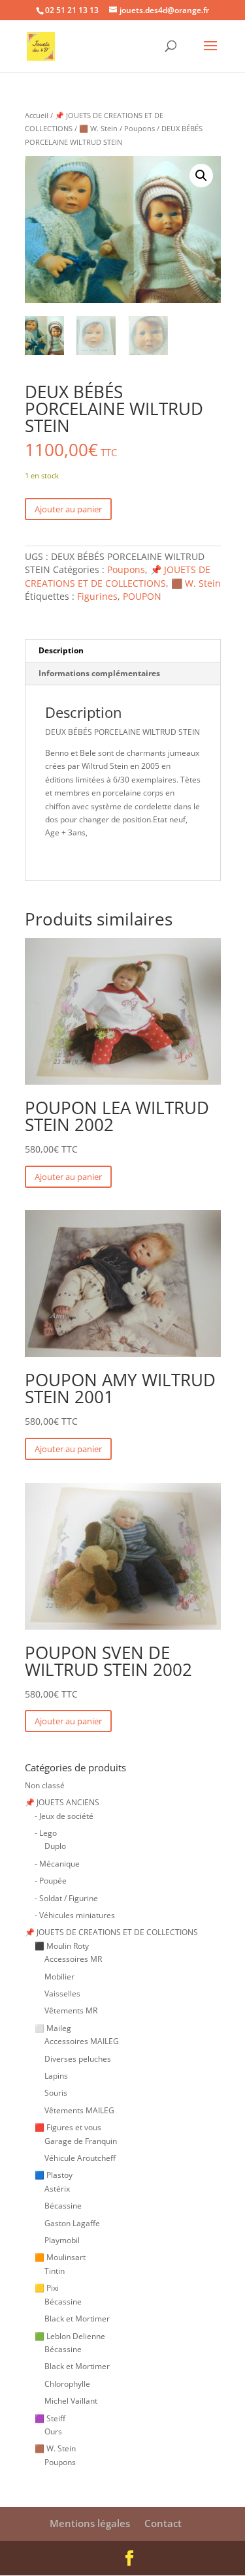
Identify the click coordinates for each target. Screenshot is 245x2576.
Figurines (97, 596)
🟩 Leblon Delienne (70, 2336)
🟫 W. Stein (98, 128)
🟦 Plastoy (54, 2175)
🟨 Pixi (47, 2288)
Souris (56, 2093)
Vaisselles (62, 1994)
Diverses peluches (78, 2059)
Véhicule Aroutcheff (80, 2158)
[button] (201, 176)
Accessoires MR (73, 1959)
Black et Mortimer (77, 2319)
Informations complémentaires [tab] (99, 673)
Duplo (55, 1846)
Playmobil (62, 2240)
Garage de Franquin (81, 2141)
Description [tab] (61, 650)
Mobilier (59, 1977)
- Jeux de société (64, 1816)
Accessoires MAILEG (82, 2041)
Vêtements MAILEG (79, 2110)
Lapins (56, 2076)
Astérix (57, 2189)
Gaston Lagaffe (72, 2223)
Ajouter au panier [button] (68, 1177)
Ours (53, 2431)
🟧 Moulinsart (60, 2257)
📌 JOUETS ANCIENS (62, 1802)
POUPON (142, 596)
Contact (163, 2523)
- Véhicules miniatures (75, 1915)
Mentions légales (90, 2523)
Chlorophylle (67, 2384)
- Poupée (51, 1881)
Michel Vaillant (71, 2401)
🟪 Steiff (50, 2418)
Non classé (45, 1785)
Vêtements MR (71, 2010)
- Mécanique (57, 1864)
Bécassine (63, 2206)
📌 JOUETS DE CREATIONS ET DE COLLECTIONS (118, 576)
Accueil (37, 115)
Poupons (139, 128)
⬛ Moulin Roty (62, 1946)
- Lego (46, 1833)
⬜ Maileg (53, 2028)
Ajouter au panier (68, 509)
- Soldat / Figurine (66, 1898)
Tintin (55, 2271)
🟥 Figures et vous (68, 2127)
